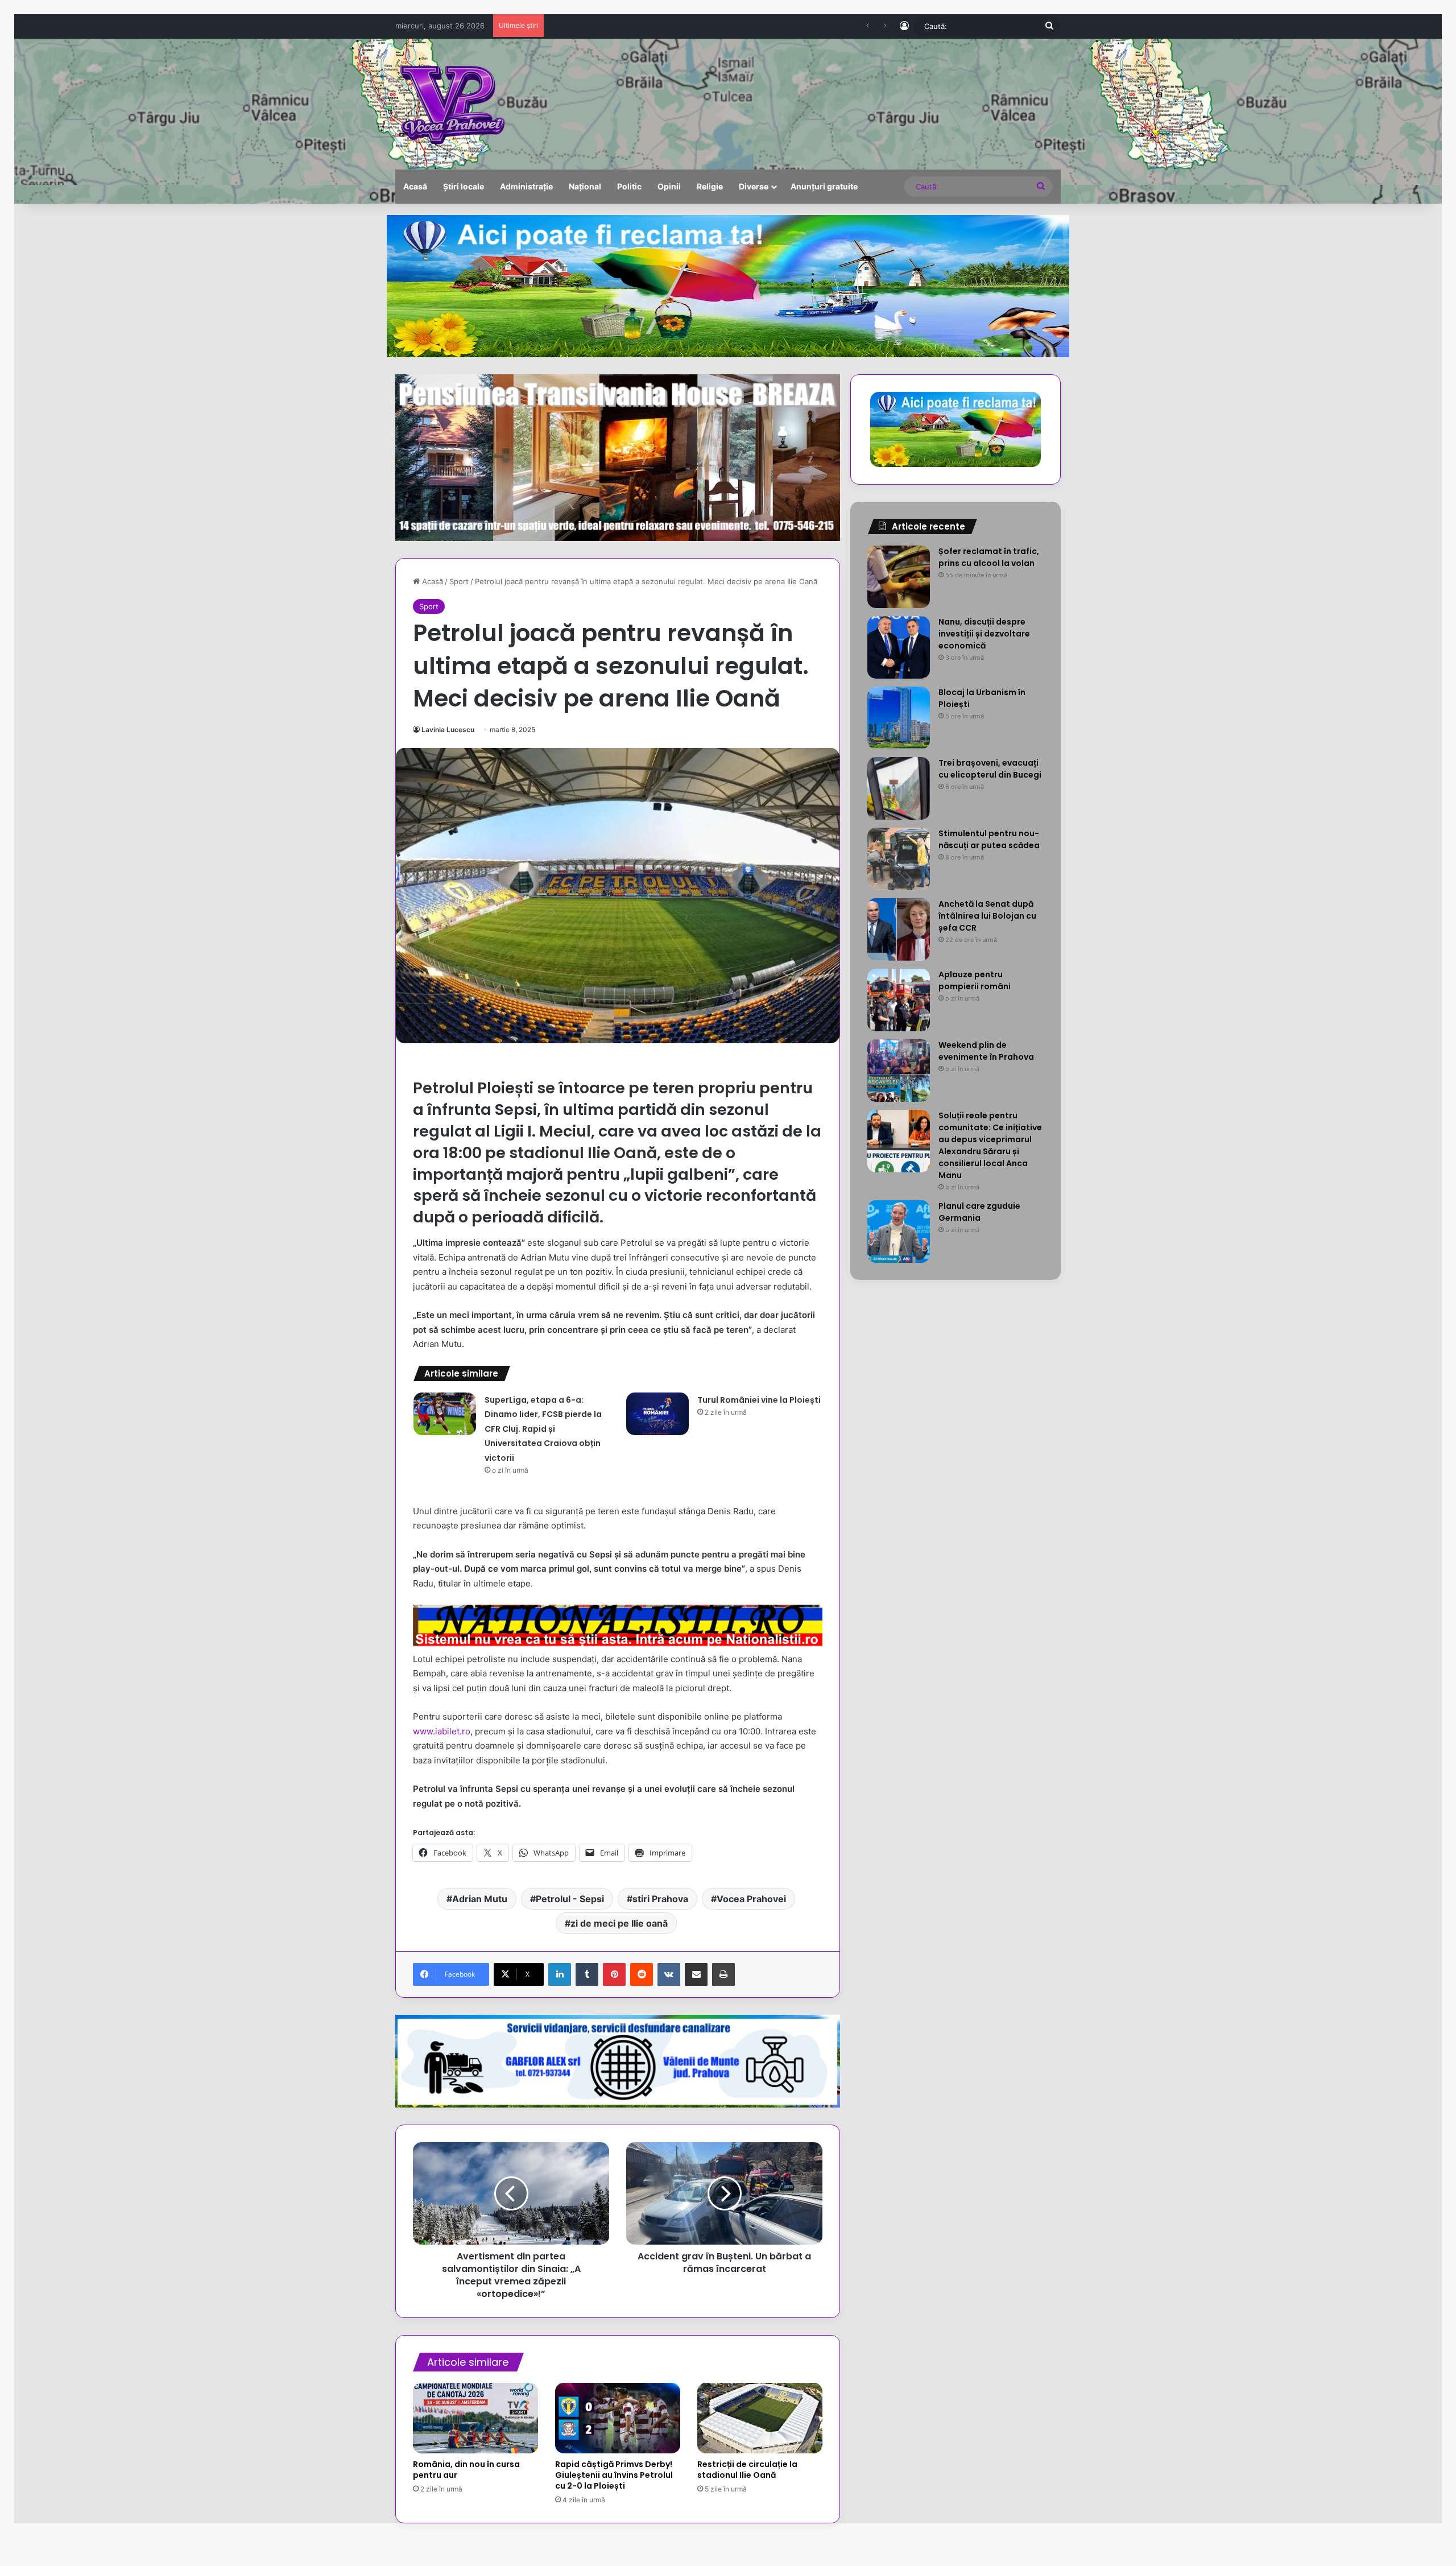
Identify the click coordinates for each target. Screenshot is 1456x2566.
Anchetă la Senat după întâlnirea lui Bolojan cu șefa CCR (987, 916)
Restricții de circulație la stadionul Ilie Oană (747, 2470)
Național (585, 186)
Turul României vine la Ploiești (759, 1400)
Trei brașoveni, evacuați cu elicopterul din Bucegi (636, 26)
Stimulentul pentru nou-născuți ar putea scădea (989, 839)
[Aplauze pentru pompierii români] (899, 1000)
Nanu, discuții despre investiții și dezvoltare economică (984, 634)
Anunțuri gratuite (824, 186)
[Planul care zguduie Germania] (899, 1232)
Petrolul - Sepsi (570, 1899)
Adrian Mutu (480, 1899)
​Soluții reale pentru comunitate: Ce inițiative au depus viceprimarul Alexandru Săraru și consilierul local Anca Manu (990, 1145)
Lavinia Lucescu (448, 730)
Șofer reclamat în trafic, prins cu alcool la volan (989, 557)
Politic (629, 186)
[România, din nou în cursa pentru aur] (475, 2418)
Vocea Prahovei (751, 1899)
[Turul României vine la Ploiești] (657, 1414)
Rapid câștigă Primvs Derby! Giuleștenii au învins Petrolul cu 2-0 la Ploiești (614, 2475)
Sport (459, 581)
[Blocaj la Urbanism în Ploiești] (899, 718)
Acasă (415, 186)
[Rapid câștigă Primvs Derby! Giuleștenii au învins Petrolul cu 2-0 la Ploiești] (618, 2418)
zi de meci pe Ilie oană (619, 1923)
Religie (710, 186)
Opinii (669, 186)
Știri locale (464, 186)
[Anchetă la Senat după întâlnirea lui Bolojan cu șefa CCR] (899, 929)
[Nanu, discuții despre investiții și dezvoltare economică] (899, 647)
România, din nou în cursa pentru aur (466, 2470)
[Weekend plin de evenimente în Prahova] (899, 1071)
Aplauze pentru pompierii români (975, 980)
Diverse (754, 186)
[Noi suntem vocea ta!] (451, 104)
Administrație (526, 186)
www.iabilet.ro (442, 1731)
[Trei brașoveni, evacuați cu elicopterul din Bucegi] (899, 788)
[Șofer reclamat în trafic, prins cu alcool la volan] (899, 577)
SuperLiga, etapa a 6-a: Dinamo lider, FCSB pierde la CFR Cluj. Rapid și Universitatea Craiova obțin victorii (543, 1429)
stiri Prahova (660, 1899)
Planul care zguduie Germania (979, 1212)
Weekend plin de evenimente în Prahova (986, 1051)
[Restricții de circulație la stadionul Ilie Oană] (760, 2418)
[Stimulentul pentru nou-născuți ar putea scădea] (899, 859)
